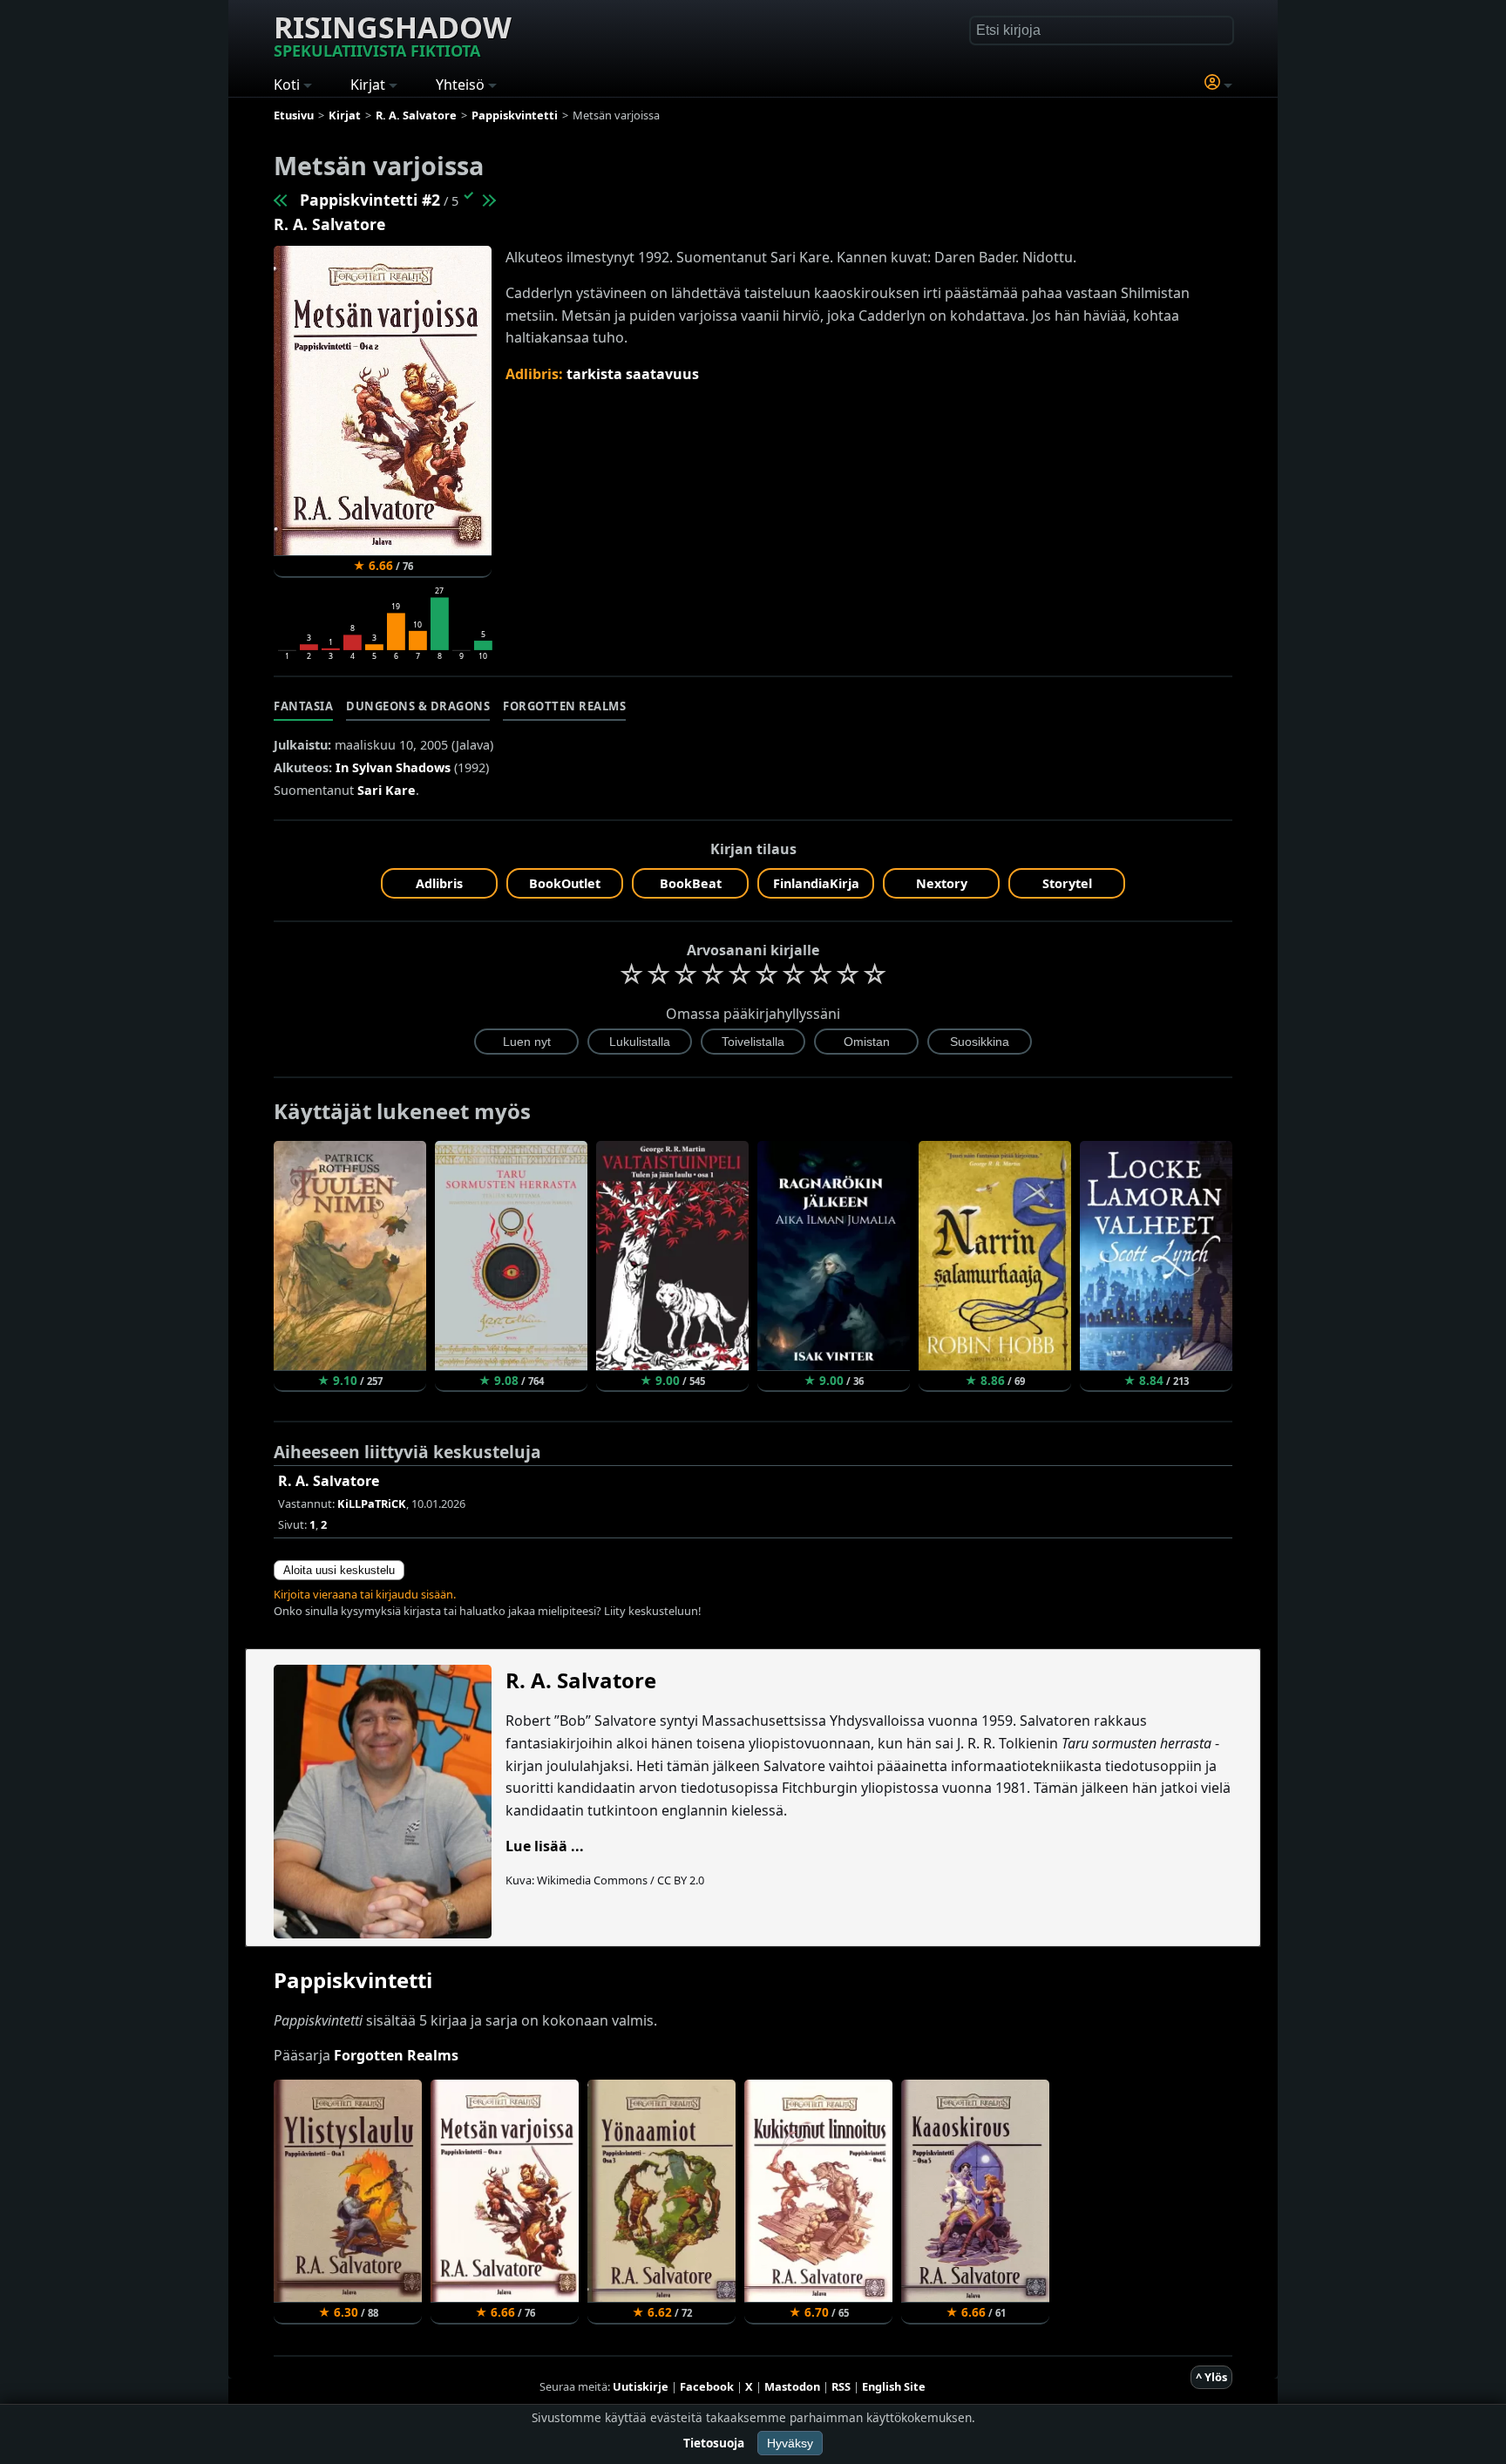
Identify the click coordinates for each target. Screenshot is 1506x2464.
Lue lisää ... (545, 1846)
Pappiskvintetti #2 (370, 200)
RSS (841, 2386)
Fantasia (303, 706)
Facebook (707, 2386)
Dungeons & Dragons (418, 706)
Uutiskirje (641, 2386)
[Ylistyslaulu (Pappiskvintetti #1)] (282, 200)
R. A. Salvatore (329, 224)
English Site (894, 2386)
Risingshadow (393, 34)
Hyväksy (790, 2443)
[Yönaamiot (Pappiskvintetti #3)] (488, 200)
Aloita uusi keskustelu (339, 1570)
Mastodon (792, 2386)
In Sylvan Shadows (393, 767)
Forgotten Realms (564, 706)
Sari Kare (387, 790)
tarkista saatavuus (633, 374)
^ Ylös (1211, 2377)
